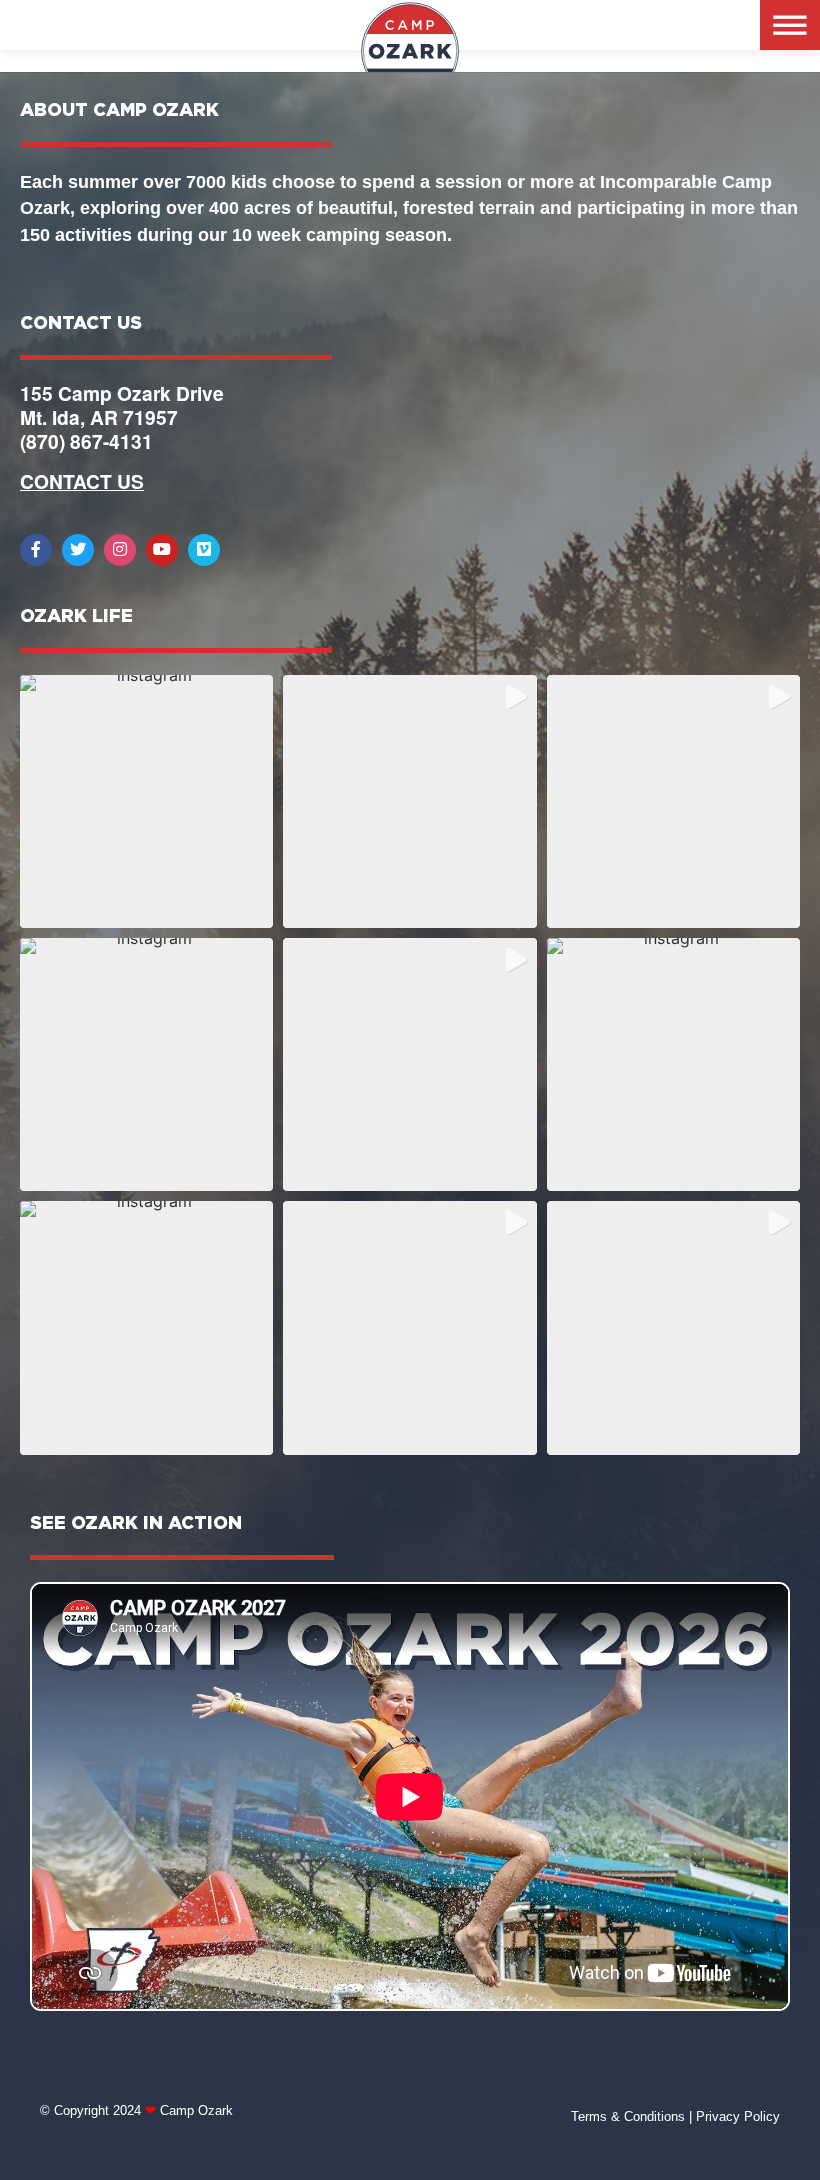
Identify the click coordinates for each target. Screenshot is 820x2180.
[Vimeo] (204, 550)
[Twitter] (78, 550)
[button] (146, 801)
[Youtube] (162, 550)
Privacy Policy (738, 2116)
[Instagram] (120, 550)
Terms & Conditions (628, 2116)
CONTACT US (82, 481)
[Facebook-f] (36, 550)
